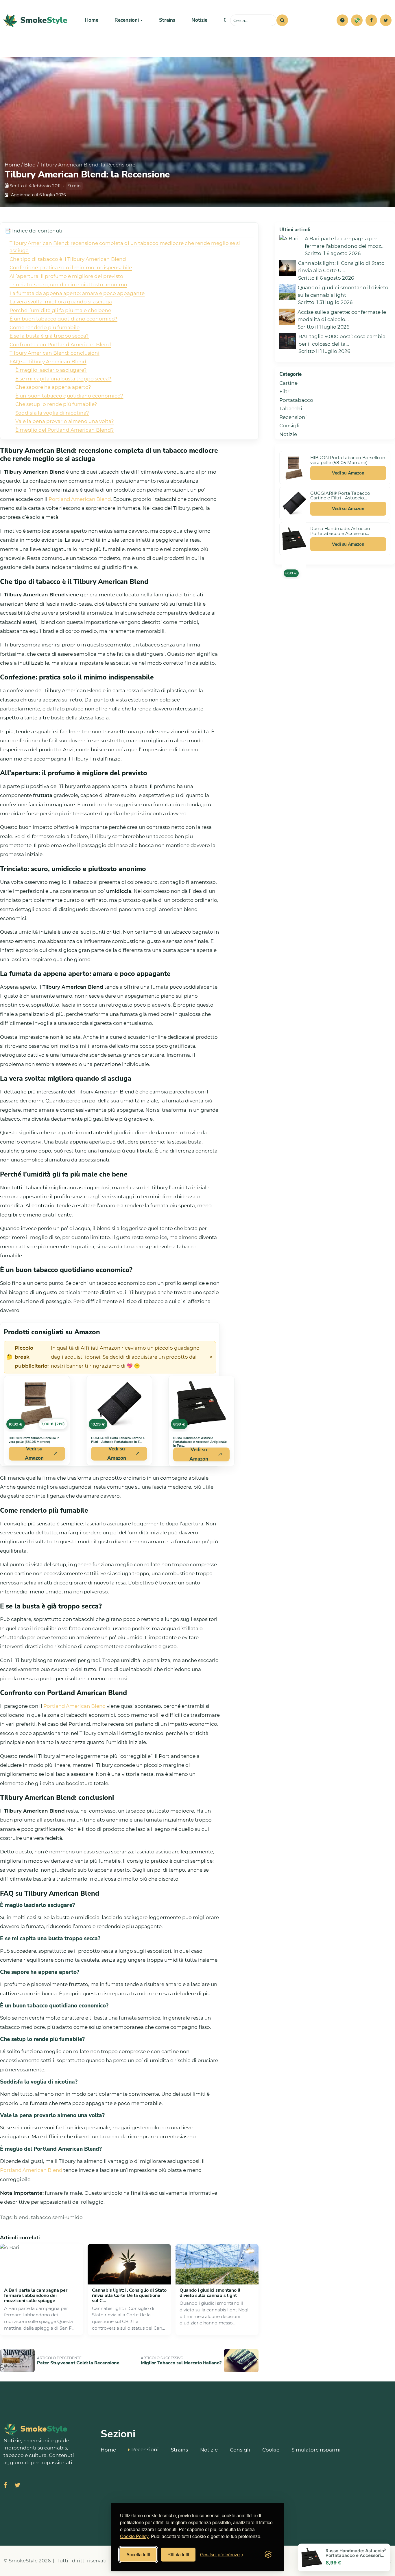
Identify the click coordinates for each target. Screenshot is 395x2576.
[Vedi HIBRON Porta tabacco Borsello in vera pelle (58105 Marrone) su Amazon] (294, 468)
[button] (342, 20)
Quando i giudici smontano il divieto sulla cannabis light (210, 2293)
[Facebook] (371, 20)
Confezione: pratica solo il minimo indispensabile (71, 268)
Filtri (285, 391)
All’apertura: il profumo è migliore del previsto (66, 276)
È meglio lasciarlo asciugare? (51, 370)
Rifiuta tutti (178, 2554)
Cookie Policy (134, 2536)
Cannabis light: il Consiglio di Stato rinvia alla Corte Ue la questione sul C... (129, 2295)
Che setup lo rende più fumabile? (56, 404)
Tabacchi (291, 408)
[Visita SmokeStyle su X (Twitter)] (17, 2486)
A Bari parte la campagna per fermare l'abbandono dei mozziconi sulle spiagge (36, 2295)
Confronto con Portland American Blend (60, 345)
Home (92, 20)
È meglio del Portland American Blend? (65, 430)
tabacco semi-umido (57, 2217)
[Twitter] (386, 20)
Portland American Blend (80, 499)
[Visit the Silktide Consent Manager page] (268, 2555)
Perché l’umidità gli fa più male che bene (60, 310)
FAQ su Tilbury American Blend (48, 362)
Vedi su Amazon (34, 1454)
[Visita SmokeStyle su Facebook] (5, 2486)
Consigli (289, 426)
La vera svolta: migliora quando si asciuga (61, 302)
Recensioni (293, 417)
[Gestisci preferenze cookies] (342, 20)
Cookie (271, 2450)
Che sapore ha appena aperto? (53, 387)
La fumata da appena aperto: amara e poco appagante (77, 293)
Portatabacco (296, 400)
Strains (167, 20)
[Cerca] (282, 20)
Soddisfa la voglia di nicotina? (52, 413)
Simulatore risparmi (316, 2450)
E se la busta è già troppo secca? (49, 336)
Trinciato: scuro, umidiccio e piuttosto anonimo (68, 285)
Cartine (288, 383)
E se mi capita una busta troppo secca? (63, 379)
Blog (30, 165)
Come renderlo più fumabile (45, 327)
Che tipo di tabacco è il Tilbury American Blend (68, 259)
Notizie (199, 20)
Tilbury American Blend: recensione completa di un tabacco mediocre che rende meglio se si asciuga (125, 247)
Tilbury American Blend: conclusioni (55, 353)
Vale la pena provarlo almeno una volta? (65, 421)
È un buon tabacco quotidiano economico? (63, 319)
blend (21, 2217)
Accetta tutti (138, 2554)
